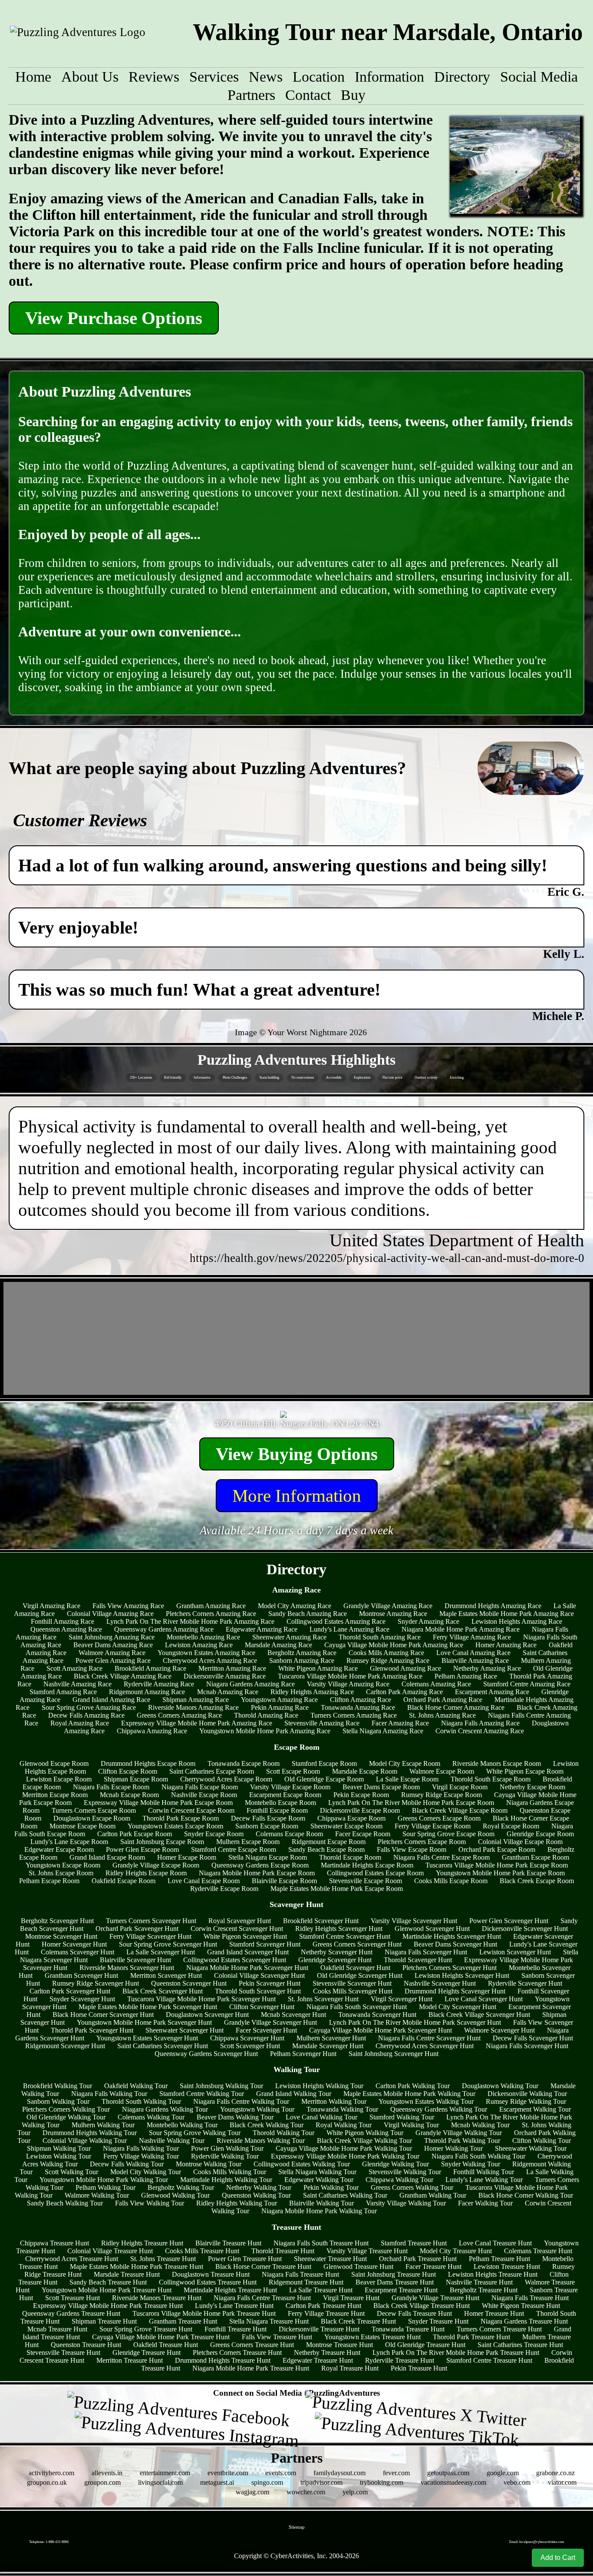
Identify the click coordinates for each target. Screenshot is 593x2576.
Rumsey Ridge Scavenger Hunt (96, 1983)
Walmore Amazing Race (112, 1653)
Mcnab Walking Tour (480, 2125)
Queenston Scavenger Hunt (189, 1983)
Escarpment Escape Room (285, 1795)
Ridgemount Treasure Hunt (306, 2282)
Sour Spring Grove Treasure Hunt (146, 2329)
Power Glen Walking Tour (227, 2148)
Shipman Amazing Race (196, 1700)
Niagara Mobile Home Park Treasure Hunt (251, 2368)
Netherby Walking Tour (259, 2187)
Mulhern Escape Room (248, 1842)
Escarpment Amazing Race (492, 1692)
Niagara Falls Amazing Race (480, 1723)
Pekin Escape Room (361, 1795)
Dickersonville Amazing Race (225, 1676)
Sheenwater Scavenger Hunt (184, 2030)
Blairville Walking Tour (321, 2203)
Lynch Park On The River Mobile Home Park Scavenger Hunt (415, 2022)
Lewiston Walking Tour (59, 2156)
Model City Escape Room (405, 1763)
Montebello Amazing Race (203, 1637)
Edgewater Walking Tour (319, 2180)
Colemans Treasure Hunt (538, 2251)
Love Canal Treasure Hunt (495, 2243)
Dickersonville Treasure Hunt (319, 2329)
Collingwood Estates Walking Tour (302, 2164)
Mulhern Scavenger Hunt (331, 2038)
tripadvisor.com (321, 2482)
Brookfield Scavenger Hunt (321, 1921)
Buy (353, 95)
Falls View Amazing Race (128, 1606)
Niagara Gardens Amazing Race (250, 1684)
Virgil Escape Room (460, 1787)
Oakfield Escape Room (124, 1881)
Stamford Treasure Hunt (414, 2243)
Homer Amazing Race (506, 1645)
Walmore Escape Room (442, 1771)
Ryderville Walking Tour (225, 2156)
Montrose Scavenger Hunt (61, 1936)
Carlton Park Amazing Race (404, 1692)
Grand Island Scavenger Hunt (248, 1952)
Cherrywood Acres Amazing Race (210, 1660)
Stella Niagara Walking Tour (317, 2172)
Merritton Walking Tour (334, 2101)
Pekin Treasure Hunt (419, 2368)
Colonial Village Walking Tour (85, 2141)
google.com (503, 2473)
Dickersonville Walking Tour (527, 2094)
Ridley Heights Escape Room (146, 1873)
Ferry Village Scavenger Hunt (150, 1936)
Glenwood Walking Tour (175, 2195)
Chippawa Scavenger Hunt (247, 2038)
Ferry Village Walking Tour (141, 2156)
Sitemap (297, 2527)
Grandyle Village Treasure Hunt (435, 2298)
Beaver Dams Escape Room (381, 1787)
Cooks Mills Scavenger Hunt (353, 1991)
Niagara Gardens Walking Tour (165, 2109)
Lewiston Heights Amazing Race (517, 1621)
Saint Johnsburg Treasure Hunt (394, 2274)
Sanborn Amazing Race (302, 1660)
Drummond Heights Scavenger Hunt (455, 1991)
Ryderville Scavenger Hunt (525, 1983)
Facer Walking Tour (485, 2203)
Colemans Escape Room (289, 1834)
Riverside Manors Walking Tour (261, 2141)
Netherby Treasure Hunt (327, 2353)
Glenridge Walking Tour (395, 2164)
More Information (297, 1496)
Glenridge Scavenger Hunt (335, 1960)
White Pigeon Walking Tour (365, 2133)
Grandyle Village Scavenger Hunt (270, 2022)
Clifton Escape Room (128, 1771)
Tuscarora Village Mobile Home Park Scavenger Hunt (201, 1999)
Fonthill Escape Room (277, 1810)
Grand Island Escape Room (107, 1857)
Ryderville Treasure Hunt (400, 2360)
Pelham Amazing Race (466, 1676)
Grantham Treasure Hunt (183, 2321)
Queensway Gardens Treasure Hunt (71, 2313)
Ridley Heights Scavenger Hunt (339, 1929)
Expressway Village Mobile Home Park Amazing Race (197, 1723)
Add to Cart (558, 2558)
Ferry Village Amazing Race (472, 1637)
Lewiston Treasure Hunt (507, 2266)
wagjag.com (252, 2492)
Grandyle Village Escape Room (156, 1865)
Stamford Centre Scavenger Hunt (345, 1936)
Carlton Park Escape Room (135, 1834)
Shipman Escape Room (136, 1779)
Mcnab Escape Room (129, 1795)
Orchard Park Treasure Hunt (418, 2259)
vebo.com (517, 2482)
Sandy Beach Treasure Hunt (108, 2282)
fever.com (396, 2473)
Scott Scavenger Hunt (250, 2046)
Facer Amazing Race (400, 1723)
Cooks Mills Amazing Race (386, 1653)
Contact (308, 95)
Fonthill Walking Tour (484, 2172)
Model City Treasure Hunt (456, 2251)
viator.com (562, 2482)
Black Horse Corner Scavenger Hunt (103, 2015)
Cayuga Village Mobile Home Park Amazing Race (394, 1645)
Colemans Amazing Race (436, 1684)
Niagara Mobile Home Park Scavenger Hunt (247, 1968)
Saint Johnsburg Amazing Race (112, 1637)
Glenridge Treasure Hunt (147, 2353)
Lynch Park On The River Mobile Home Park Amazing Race (190, 1621)
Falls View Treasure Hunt (277, 2337)
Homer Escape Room (187, 1857)
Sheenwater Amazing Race (289, 1637)
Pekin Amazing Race (280, 1707)
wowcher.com (306, 2492)
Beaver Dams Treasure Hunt (395, 2282)
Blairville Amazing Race (475, 1660)
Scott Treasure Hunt (72, 2298)
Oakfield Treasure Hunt (166, 2345)
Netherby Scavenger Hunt (337, 1952)
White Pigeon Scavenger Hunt (245, 1936)
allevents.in (107, 2473)
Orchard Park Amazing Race (443, 1700)
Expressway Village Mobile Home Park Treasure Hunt (108, 2306)
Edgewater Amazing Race (262, 1629)
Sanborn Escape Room (267, 1826)
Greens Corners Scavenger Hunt (357, 1944)
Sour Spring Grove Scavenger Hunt (168, 1944)
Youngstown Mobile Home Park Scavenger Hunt (144, 2022)
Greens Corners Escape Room (439, 1818)
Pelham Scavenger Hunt (303, 2054)
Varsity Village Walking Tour (406, 2203)
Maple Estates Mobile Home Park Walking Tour (409, 2094)
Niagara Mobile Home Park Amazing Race (461, 1629)
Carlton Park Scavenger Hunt (70, 1991)
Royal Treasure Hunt (350, 2368)
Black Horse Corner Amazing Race (456, 1707)
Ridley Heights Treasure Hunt (142, 2243)
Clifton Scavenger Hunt (262, 2007)
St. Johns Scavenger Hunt (323, 1999)
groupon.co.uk (47, 2482)
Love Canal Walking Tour (321, 2117)
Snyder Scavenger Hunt (82, 1999)
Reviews (154, 77)
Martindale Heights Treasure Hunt (230, 2290)
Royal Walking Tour (344, 2125)
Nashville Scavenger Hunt (440, 1983)
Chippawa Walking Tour (399, 2180)
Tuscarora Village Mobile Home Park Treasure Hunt (204, 2313)
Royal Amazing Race (80, 1723)
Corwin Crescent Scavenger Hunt (237, 1929)
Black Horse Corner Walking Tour (526, 2195)
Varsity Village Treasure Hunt (367, 2251)
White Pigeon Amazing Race (318, 1668)
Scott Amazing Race (74, 1668)
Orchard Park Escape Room (497, 1849)
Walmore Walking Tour (97, 2195)
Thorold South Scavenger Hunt (258, 1991)
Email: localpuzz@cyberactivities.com (537, 2542)
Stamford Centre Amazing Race (527, 1684)
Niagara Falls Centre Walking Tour (241, 2101)
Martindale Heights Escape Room (367, 1865)
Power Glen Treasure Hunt (245, 2259)
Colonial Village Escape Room (520, 1842)
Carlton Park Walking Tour (413, 2086)
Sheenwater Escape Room (346, 1826)
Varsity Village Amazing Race (348, 1684)
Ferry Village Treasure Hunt (326, 2313)
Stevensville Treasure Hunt (63, 2353)
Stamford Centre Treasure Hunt (489, 2360)
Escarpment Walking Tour (535, 2109)
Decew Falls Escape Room (268, 1818)
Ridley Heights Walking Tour (237, 2203)
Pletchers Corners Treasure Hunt (237, 2353)
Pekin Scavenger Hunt (270, 1983)
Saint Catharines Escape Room (212, 1771)
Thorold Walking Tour (283, 2133)
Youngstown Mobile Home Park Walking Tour (104, 2180)
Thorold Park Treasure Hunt (471, 2337)
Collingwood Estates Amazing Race (336, 1621)
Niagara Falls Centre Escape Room (441, 1857)
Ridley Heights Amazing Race (312, 1692)
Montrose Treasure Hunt (339, 2345)
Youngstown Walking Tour (257, 2109)
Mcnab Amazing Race (228, 1692)
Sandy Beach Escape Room (326, 1849)
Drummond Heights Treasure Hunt (223, 2360)
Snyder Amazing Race (428, 1621)
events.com (281, 2473)
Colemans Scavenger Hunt (77, 1952)
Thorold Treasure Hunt (283, 2251)
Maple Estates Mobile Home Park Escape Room (337, 1889)
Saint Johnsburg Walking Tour (221, 2086)
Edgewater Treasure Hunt (318, 2360)
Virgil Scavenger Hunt (402, 1999)
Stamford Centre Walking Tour (202, 2094)
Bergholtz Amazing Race (302, 1653)
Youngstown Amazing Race (279, 1700)
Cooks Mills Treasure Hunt (202, 2251)
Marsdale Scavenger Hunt (328, 2046)
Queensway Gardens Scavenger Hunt (206, 2054)
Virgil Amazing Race (51, 1606)
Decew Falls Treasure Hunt (414, 2313)
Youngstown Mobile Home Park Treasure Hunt (107, 2290)
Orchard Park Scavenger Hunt (137, 1929)
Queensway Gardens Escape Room (260, 1865)
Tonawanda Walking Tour (342, 2109)
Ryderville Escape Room (224, 1889)
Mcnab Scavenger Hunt (293, 2015)
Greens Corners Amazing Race (179, 1715)
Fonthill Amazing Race (63, 1621)
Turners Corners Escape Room (94, 1810)
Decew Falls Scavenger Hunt (533, 2038)
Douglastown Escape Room (92, 1818)
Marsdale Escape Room (365, 1771)
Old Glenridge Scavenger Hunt (360, 1975)
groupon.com (102, 2482)
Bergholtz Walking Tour (181, 2187)
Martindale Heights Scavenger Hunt (452, 1936)
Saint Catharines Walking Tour (345, 2195)
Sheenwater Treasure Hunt (330, 2259)
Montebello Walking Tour (182, 2125)
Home (33, 77)
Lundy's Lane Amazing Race (349, 1629)
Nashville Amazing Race (77, 1684)
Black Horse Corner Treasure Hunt (263, 2266)
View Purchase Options (114, 318)
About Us (90, 77)
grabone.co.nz (555, 2473)
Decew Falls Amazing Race (86, 1715)
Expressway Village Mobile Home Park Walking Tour (345, 2156)
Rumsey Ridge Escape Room (441, 1795)
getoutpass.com (448, 2473)
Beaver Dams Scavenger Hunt (455, 1944)
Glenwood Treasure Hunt (358, 2266)
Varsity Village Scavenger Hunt (414, 1921)
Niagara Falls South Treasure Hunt (321, 2243)
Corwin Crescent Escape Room (191, 1810)
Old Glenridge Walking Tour (66, 2117)
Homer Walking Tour (453, 2148)
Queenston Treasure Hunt (86, 2345)
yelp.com (355, 2492)
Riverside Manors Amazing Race (193, 1707)
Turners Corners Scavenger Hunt (151, 1921)
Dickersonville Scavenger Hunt (525, 1929)
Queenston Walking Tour (256, 2195)
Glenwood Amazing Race (405, 1668)
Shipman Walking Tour (59, 2148)
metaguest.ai (217, 2482)
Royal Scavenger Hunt (240, 1921)
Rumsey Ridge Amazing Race (388, 1660)
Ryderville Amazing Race (159, 1684)
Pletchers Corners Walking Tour (66, 2109)
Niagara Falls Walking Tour (109, 2094)
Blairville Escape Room (284, 1881)
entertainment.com (165, 2473)
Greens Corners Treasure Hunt (252, 2345)
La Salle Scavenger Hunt (161, 1952)
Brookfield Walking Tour (58, 2086)
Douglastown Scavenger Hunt (207, 2015)
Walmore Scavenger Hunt (499, 2030)
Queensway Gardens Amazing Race (164, 1629)
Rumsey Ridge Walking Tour (526, 2101)
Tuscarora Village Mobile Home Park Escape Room (497, 1865)
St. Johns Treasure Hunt (163, 2259)
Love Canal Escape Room (204, 1881)
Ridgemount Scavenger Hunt (65, 2046)
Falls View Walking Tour (150, 2203)
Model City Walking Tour (146, 2172)
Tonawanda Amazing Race (358, 1707)
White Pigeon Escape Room (525, 1771)
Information (389, 77)
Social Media (539, 77)
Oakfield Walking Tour (136, 2086)
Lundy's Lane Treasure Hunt (234, 2306)
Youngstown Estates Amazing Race (206, 1653)
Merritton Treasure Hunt (130, 2360)
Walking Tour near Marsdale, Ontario (388, 32)
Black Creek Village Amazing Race (123, 1676)
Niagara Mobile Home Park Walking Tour (319, 2211)
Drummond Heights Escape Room (148, 1763)
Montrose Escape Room (82, 1826)
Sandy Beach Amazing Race (308, 1614)
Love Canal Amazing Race (473, 1653)
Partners (251, 95)
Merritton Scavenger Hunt (166, 1975)
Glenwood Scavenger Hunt (432, 1929)
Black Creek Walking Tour (267, 2125)
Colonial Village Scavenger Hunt (259, 1975)
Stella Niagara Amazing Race (383, 1731)
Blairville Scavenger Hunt (135, 1960)
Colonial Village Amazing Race (110, 1614)
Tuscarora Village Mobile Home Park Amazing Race (350, 1676)
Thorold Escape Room (350, 1857)
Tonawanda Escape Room (244, 1763)
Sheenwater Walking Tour (531, 2148)
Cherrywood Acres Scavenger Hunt (425, 2046)
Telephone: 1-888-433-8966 (49, 2542)
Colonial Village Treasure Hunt (110, 2251)
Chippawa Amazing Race (152, 1731)
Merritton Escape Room (55, 1795)
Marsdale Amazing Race (278, 1645)
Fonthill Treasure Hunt (236, 2329)
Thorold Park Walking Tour (462, 2141)
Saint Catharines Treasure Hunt (520, 2345)
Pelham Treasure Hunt (499, 2259)
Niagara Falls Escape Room (111, 1787)
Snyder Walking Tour (471, 2164)
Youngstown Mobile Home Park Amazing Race (265, 1731)
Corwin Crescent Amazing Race (480, 1731)
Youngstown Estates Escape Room (175, 1826)
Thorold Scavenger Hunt (418, 1960)
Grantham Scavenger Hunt (81, 1975)
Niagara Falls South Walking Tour (478, 2156)
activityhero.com (51, 2473)
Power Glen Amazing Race (113, 1660)
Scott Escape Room (293, 1771)
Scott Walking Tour (71, 2172)
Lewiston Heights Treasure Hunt (493, 2274)
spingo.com (267, 2482)
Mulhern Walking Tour (103, 2125)
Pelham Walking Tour (105, 2187)
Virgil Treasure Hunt (351, 2298)
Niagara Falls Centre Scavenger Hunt (429, 2038)
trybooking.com (382, 2482)
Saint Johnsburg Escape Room (162, 1842)
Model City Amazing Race (295, 1606)
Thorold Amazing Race (266, 1715)
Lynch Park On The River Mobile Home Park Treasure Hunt (456, 2353)
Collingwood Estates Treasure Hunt (208, 2282)
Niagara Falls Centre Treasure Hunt (262, 2298)
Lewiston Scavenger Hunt (515, 1952)
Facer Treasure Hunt (433, 2266)
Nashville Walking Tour (172, 2141)
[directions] (297, 1415)
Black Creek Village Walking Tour (364, 2141)
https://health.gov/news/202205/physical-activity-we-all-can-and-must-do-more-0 (387, 1258)
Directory (462, 77)
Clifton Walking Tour (542, 2141)
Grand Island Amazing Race (111, 1700)
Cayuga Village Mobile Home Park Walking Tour (344, 2148)
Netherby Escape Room (532, 1787)
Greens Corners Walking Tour (412, 2187)
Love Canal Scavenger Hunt (484, 1999)
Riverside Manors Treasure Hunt (157, 2298)
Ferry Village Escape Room (433, 1826)
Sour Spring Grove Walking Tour (195, 2133)
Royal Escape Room (511, 1826)
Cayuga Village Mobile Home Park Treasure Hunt (161, 2337)
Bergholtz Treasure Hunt (484, 2290)
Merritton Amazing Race (232, 1668)
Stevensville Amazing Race (322, 1723)
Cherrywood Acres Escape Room (226, 1779)
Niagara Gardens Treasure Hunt (524, 2321)
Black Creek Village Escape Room (460, 1810)
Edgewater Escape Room (59, 1849)
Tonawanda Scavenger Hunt (377, 2015)
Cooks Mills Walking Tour (230, 2172)
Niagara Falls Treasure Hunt (300, 2274)
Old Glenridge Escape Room (324, 1779)
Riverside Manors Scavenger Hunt (127, 1968)
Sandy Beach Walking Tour (65, 2203)
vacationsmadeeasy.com (453, 2482)
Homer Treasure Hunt (494, 2313)
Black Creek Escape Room (537, 1881)
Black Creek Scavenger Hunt (163, 1991)
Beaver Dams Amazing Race (113, 1645)
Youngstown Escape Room (63, 1865)
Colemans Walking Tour (151, 2117)
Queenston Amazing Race (66, 1629)
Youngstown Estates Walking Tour (426, 2101)
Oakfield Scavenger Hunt (355, 1968)
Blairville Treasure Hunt (228, 2243)
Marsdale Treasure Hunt (127, 2274)
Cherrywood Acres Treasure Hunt (72, 2259)
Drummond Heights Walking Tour (90, 2133)
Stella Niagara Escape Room (268, 1857)
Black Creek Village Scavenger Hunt (479, 2015)
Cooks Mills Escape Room (451, 1881)
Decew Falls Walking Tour (127, 2164)
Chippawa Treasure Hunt (54, 2243)
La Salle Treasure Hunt (321, 2290)
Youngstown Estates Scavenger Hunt (147, 2038)
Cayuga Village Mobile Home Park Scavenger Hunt (381, 2030)
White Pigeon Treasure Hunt (521, 2306)
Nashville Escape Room (204, 1795)
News (266, 77)
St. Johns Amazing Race (442, 1715)
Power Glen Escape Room (142, 1849)
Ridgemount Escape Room (329, 1842)
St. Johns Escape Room (61, 1873)
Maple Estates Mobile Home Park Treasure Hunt (137, 2266)
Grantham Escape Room (535, 1857)
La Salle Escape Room (407, 1779)
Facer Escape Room (363, 1834)
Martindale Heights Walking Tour (226, 2180)
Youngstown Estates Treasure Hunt (372, 2337)
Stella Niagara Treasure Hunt (269, 2321)
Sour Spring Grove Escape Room (448, 1834)
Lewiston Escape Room (59, 1779)
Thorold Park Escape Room (181, 1818)
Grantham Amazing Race (211, 1606)
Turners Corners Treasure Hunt (499, 2329)
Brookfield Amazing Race (150, 1668)
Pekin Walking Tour (331, 2187)
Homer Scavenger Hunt (74, 1944)
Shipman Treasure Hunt (104, 2321)
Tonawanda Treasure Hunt (408, 2329)
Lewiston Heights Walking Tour (319, 2086)
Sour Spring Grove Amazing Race (89, 1707)
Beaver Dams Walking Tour (235, 2117)
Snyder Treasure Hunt (438, 2321)
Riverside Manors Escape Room (497, 1763)
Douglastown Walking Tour (500, 2086)
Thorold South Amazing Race (380, 1637)
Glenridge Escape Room (540, 1834)
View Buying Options (297, 1454)
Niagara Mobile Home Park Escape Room (257, 1873)
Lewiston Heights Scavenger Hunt (462, 1975)
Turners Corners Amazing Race (354, 1715)
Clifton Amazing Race (361, 1700)
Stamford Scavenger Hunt (265, 1944)
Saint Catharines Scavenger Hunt (163, 2046)
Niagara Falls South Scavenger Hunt (357, 2007)
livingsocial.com (160, 2482)
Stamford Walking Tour (402, 2117)
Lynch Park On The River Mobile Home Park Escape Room (411, 1803)
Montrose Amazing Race (393, 1614)
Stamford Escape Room (324, 1763)
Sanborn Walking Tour (58, 2101)
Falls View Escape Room (412, 1849)
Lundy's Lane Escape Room (69, 1842)
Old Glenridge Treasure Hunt (425, 2345)
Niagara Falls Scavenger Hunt (426, 1952)
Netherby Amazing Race (487, 1668)
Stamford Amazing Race (63, 1692)
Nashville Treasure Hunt (479, 2282)
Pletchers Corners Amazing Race (211, 1614)
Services (214, 77)
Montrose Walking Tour (209, 2164)
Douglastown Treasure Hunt (211, 2274)
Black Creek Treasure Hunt (358, 2321)
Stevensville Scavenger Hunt (352, 1983)
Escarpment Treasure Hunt (401, 2290)
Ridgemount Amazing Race (147, 1692)
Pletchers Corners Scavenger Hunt (450, 1968)
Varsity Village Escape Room (290, 1787)
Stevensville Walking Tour (405, 2172)
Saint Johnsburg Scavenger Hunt (394, 2054)
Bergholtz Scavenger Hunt (57, 1921)
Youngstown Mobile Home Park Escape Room (500, 1873)
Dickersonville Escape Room (360, 1810)
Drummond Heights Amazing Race (493, 1606)
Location (319, 77)
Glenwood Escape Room (54, 1763)
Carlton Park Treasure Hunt (323, 2306)
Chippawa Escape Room (351, 1818)
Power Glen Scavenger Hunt (509, 1921)
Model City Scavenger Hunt (458, 2007)
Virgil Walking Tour (411, 2125)
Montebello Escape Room (280, 1803)
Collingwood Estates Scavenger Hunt (235, 1960)
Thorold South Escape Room (491, 1779)
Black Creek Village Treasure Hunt (422, 2306)
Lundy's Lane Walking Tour (484, 2180)
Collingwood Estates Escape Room (375, 1873)
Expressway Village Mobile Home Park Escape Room (158, 1803)
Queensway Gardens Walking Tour (439, 2109)
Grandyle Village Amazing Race (388, 1606)
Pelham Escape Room (49, 1881)
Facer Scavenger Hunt (266, 2030)
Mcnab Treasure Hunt (57, 2329)
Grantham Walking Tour (433, 2195)
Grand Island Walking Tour (294, 2094)
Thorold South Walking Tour (141, 2101)
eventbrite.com (228, 2473)
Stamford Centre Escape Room (234, 1849)
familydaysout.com (339, 2473)
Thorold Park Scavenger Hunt (92, 2030)
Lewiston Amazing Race (199, 1645)
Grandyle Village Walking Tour (459, 2133)
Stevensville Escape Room (366, 1881)
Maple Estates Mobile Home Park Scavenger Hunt (148, 2007)
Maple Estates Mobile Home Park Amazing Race (507, 1614)
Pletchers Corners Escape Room (422, 1842)
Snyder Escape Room (214, 1834)
